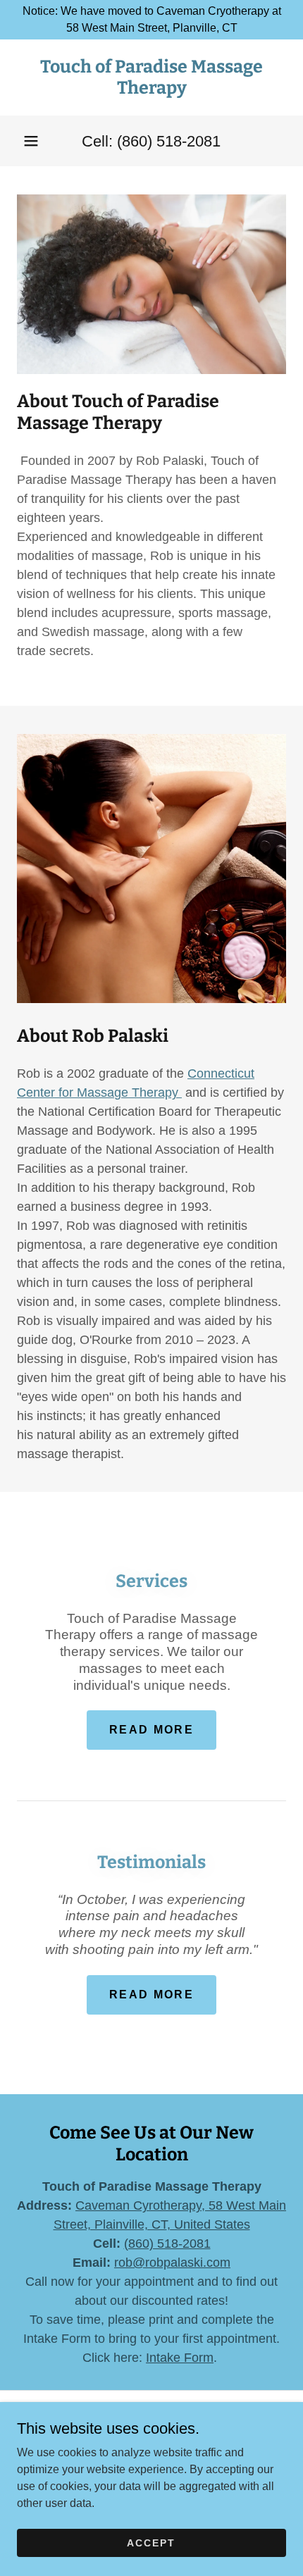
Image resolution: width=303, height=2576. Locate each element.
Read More (151, 1730)
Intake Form (180, 2358)
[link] (151, 77)
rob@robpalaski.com (172, 2263)
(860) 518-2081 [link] (169, 141)
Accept (151, 2542)
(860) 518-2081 (167, 2244)
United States (209, 2225)
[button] (31, 141)
